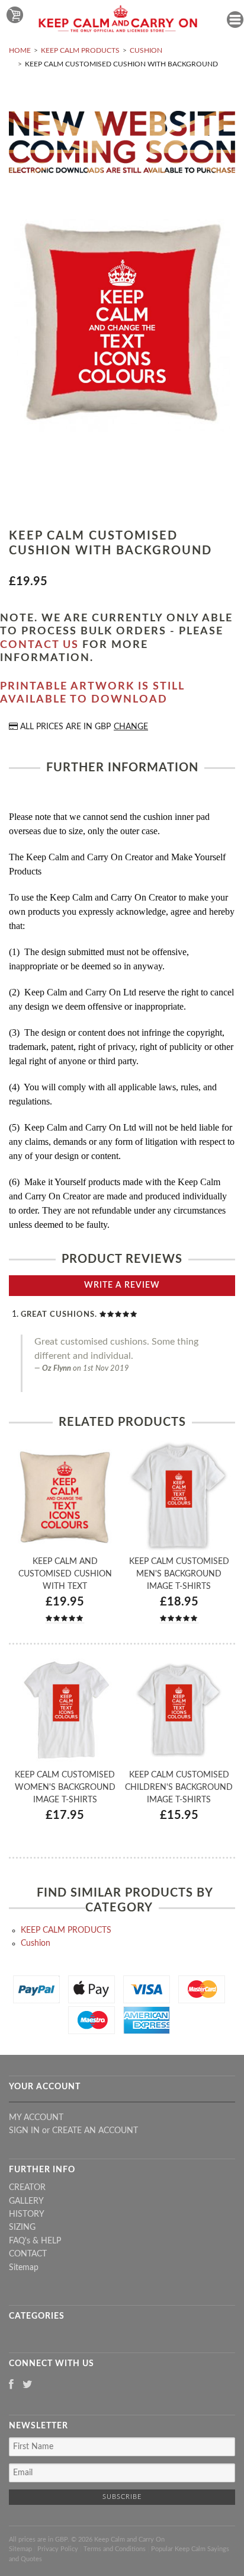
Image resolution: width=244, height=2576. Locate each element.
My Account (36, 2118)
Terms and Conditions (115, 2549)
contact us (39, 645)
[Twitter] (28, 2385)
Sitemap (24, 2268)
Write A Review (122, 1285)
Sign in (24, 2131)
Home (20, 50)
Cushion (146, 50)
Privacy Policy (58, 2549)
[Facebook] (11, 2385)
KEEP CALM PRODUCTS (80, 50)
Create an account (95, 2131)
